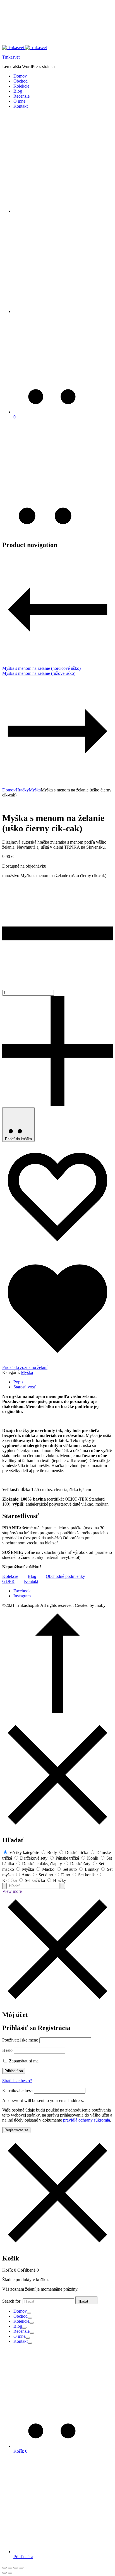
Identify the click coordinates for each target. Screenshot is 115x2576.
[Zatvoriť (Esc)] (4, 2568)
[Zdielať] (10, 2568)
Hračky (22, 790)
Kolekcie (21, 86)
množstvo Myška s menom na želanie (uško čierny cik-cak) (54, 876)
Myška (35, 790)
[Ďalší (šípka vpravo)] (10, 2573)
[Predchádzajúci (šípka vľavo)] (4, 2573)
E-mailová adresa (17, 2090)
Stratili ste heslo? (17, 2081)
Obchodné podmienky (65, 1576)
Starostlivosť (25, 1387)
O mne (19, 101)
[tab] (63, 1382)
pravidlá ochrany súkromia (87, 2120)
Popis (18, 1382)
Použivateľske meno (20, 2040)
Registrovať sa (16, 2130)
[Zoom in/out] (21, 2568)
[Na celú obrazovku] (16, 2568)
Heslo (7, 2050)
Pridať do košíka (18, 1139)
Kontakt (21, 106)
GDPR (8, 1581)
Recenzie (21, 96)
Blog (18, 91)
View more (12, 1891)
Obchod (21, 81)
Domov (20, 76)
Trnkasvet (11, 57)
